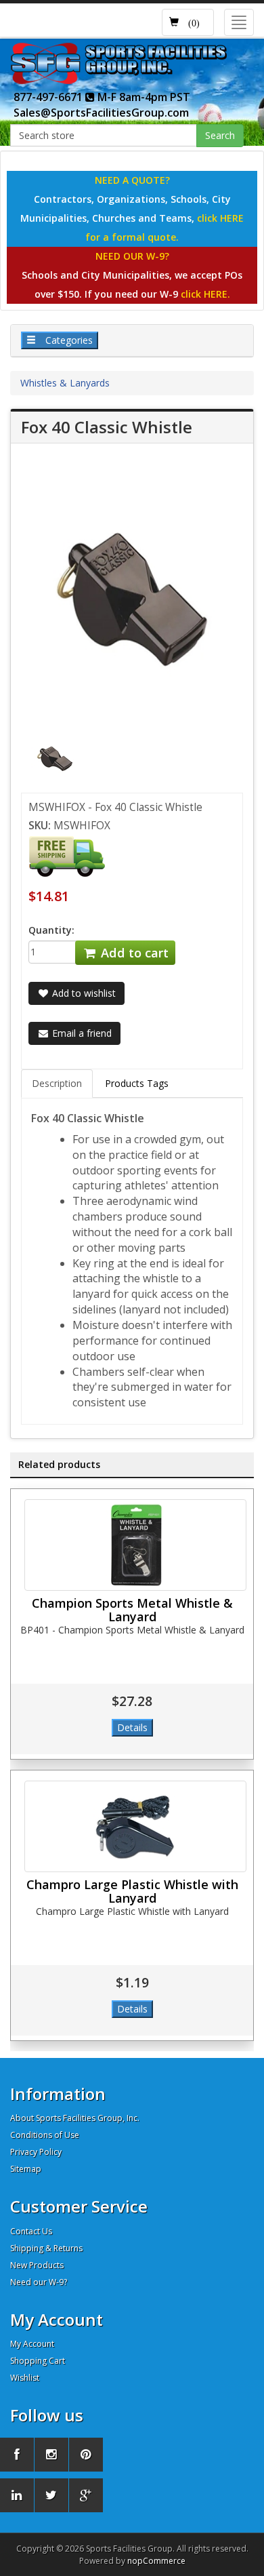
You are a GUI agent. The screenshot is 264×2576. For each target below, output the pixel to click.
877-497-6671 (49, 97)
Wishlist (25, 2378)
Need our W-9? (39, 2282)
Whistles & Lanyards (65, 383)
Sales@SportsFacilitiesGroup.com (101, 113)
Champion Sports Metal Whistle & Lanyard (132, 1610)
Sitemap (26, 2169)
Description (57, 1083)
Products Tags (137, 1083)
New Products (37, 2265)
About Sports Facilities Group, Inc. (75, 2118)
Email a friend (81, 1033)
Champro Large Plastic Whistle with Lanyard (132, 1891)
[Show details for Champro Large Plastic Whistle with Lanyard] (135, 1826)
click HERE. (205, 294)
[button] (188, 22)
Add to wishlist (83, 993)
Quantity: (51, 930)
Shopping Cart (38, 2361)
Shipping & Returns (46, 2248)
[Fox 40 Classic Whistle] (55, 758)
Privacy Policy (36, 2152)
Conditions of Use (45, 2135)
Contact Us (31, 2231)
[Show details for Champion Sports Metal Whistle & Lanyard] (135, 1545)
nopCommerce (156, 2561)
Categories (68, 340)
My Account (32, 2344)
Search (220, 135)
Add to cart (133, 953)
